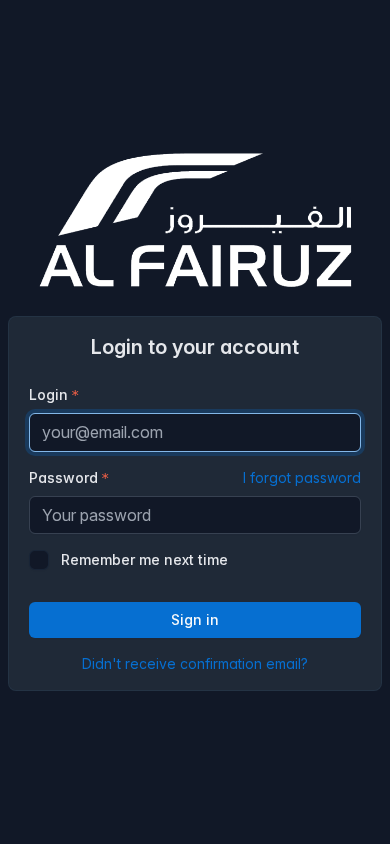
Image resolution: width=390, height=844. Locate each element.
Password (195, 477)
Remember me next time (144, 559)
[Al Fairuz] (195, 220)
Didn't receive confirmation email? (195, 663)
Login (48, 394)
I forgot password (302, 477)
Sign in (195, 619)
